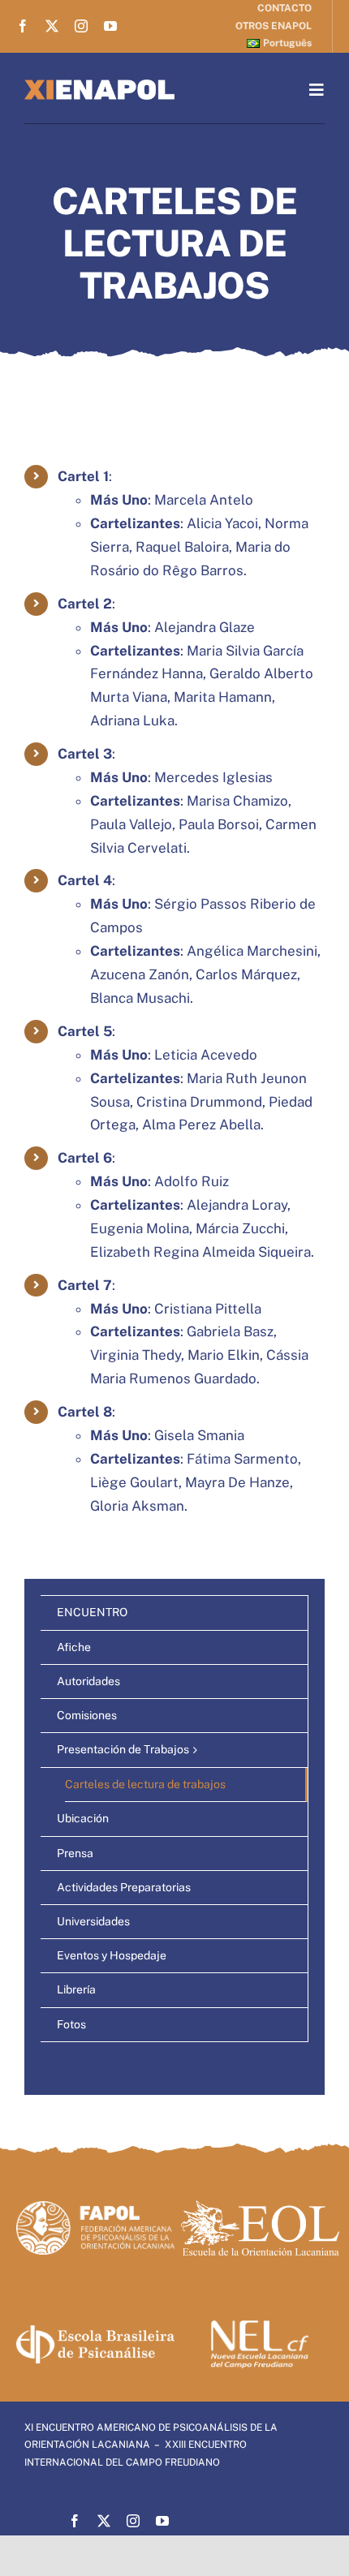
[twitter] (52, 26)
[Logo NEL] (260, 2327)
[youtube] (110, 26)
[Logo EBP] (95, 2332)
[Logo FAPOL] (95, 2208)
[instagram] (81, 26)
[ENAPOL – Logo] (99, 86)
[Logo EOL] (260, 2207)
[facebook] (23, 26)
